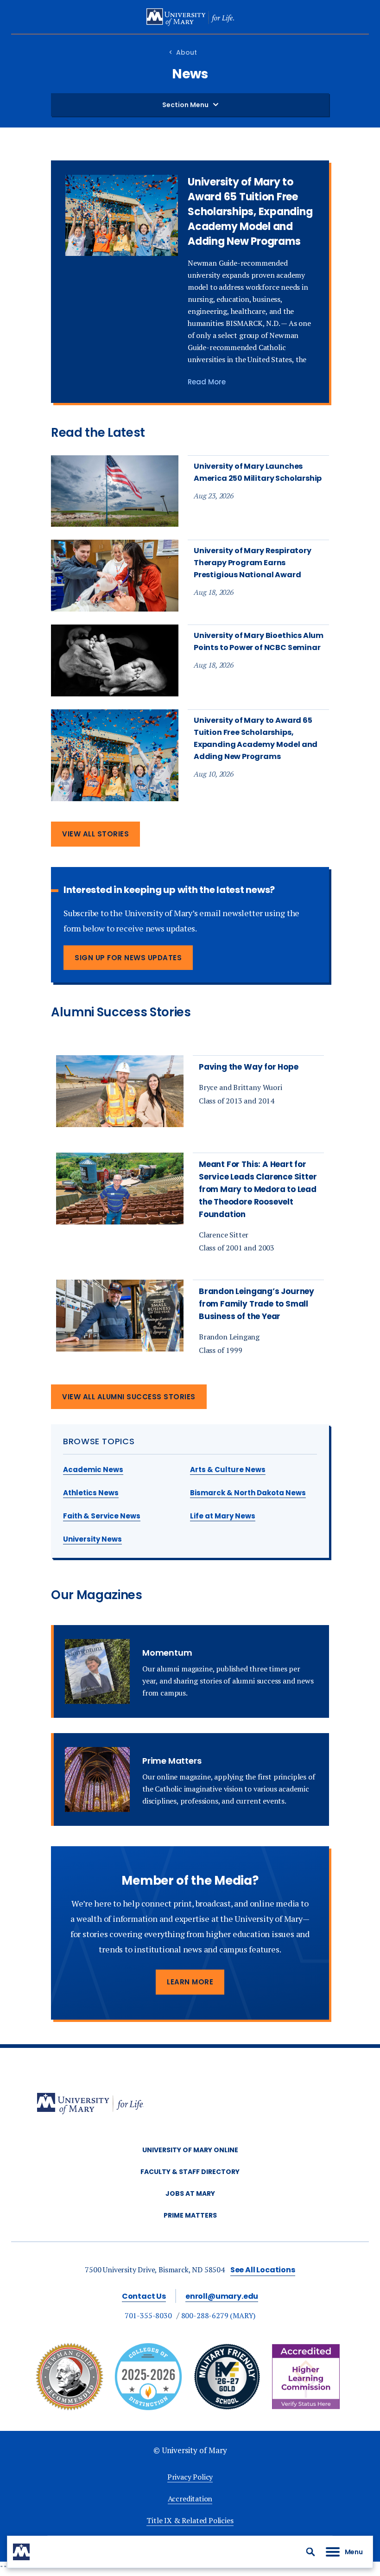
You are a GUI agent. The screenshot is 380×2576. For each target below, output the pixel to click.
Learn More (190, 1982)
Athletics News (91, 1493)
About (187, 52)
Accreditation (190, 2499)
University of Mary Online (190, 2150)
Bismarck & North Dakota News (248, 1493)
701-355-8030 (148, 2315)
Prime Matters (172, 1761)
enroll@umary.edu (222, 2296)
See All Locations (263, 2270)
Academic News (93, 1470)
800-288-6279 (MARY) (218, 2315)
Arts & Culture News (228, 1470)
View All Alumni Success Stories (129, 1397)
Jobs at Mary (190, 2193)
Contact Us (144, 2296)
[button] (310, 2552)
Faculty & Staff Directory (190, 2172)
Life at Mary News (223, 1516)
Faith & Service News (102, 1516)
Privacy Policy (190, 2477)
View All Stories (95, 834)
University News (92, 1539)
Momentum (167, 1653)
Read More (207, 382)
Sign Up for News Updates (128, 958)
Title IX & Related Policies (190, 2520)
